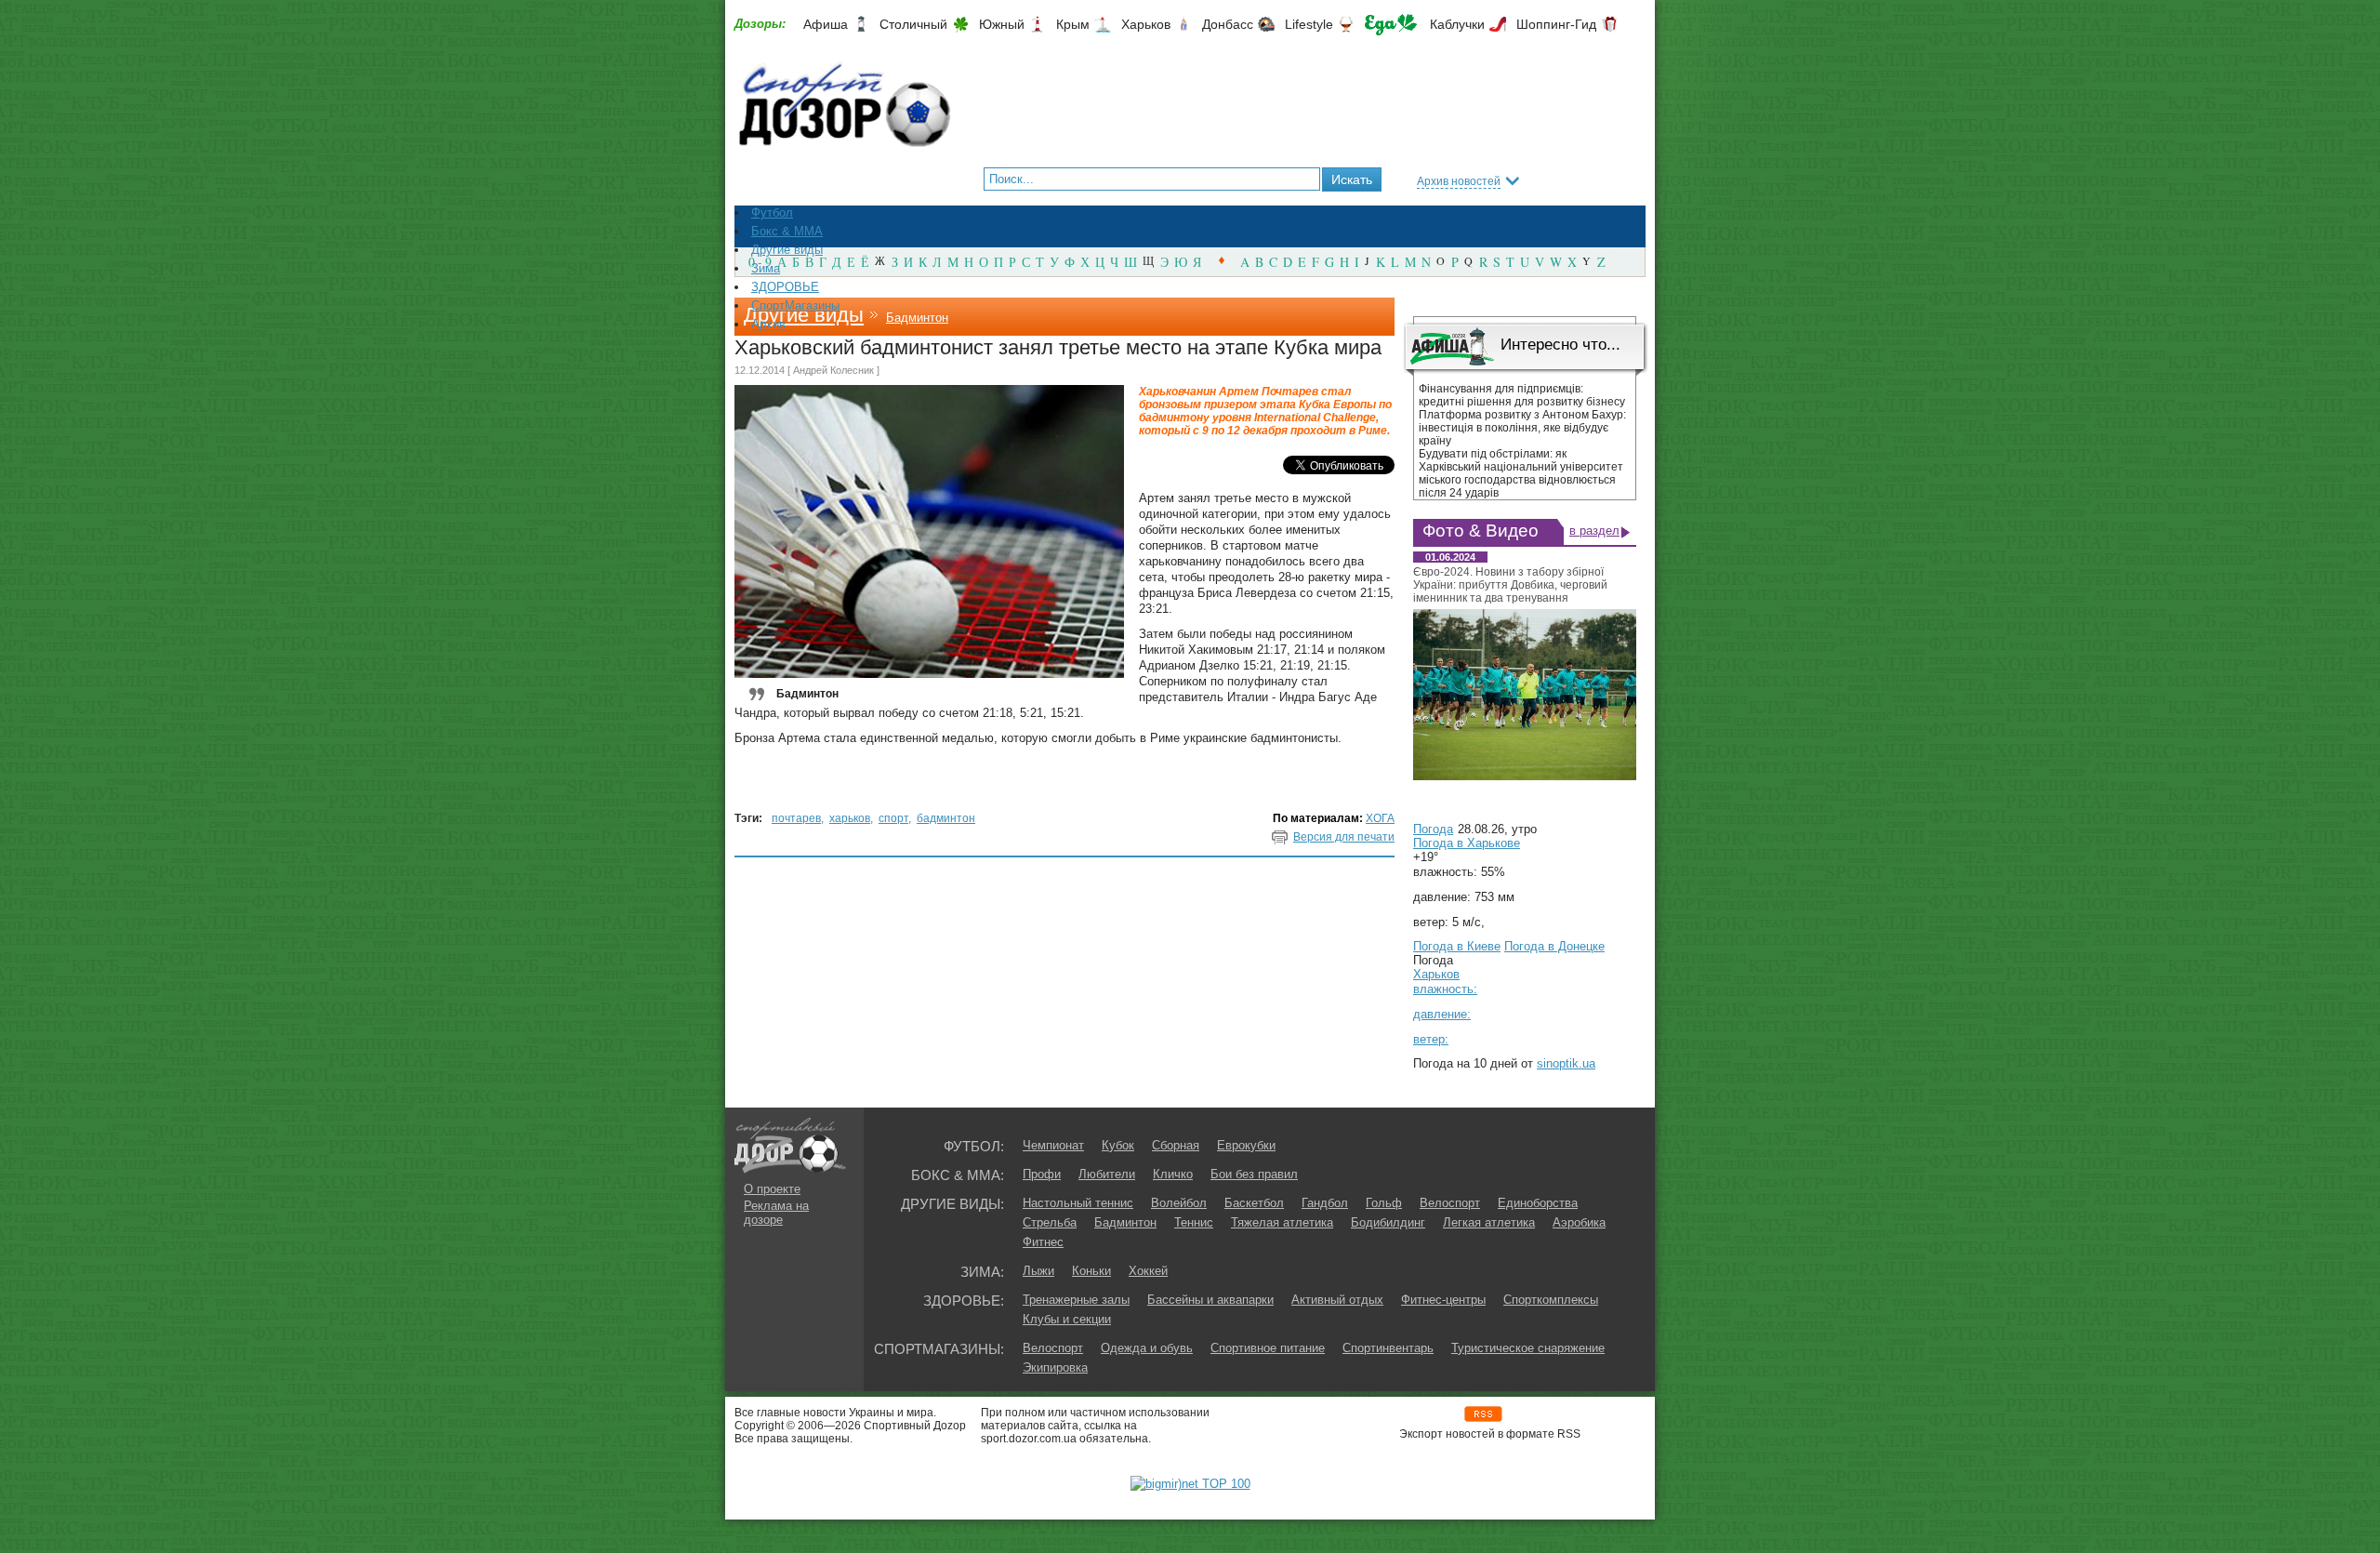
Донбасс (1228, 24)
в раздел (1594, 531)
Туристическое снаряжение (1528, 1348)
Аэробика (1579, 1222)
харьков (850, 818)
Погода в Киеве (1457, 946)
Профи (1042, 1174)
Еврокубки (1246, 1145)
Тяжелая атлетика (1282, 1222)
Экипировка (1055, 1367)
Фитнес (1043, 1242)
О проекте (772, 1189)
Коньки (1091, 1271)
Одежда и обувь (1147, 1348)
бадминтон (946, 818)
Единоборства (1538, 1203)
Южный (1002, 24)
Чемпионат (1053, 1145)
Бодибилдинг (1388, 1222)
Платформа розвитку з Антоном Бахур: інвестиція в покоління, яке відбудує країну (1522, 428)
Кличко (1173, 1174)
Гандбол (1325, 1203)
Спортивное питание (1268, 1348)
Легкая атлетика (1489, 1222)
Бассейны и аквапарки (1210, 1300)
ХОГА (1380, 818)
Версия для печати (1344, 837)
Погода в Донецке (1554, 946)
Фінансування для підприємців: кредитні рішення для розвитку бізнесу (1522, 395)
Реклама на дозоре (776, 1213)
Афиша (826, 24)
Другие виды (804, 315)
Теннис (1194, 1222)
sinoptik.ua (1566, 1063)
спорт (893, 818)
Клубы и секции (1067, 1319)
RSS (1483, 1414)
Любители (1107, 1174)
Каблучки (1457, 24)
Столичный (913, 24)
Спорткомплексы (1551, 1300)
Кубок (1118, 1145)
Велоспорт (1450, 1203)
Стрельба (1050, 1222)
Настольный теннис (1078, 1203)
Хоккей (1148, 1271)
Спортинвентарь (1388, 1348)
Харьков (1146, 24)
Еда (1391, 25)
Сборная (1176, 1145)
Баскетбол (1254, 1203)
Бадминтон (917, 318)
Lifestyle (1309, 24)
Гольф (1384, 1203)
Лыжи (1038, 1271)
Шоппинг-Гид (1556, 24)
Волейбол (1179, 1203)
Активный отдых (1337, 1300)
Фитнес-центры (1443, 1300)
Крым (1073, 24)
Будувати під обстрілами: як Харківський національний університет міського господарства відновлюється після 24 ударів (1521, 473)
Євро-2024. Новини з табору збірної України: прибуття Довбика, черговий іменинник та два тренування (1510, 585)
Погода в (1467, 843)
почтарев (796, 818)
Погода (1433, 829)
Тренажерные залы (1076, 1300)
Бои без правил (1254, 1174)
